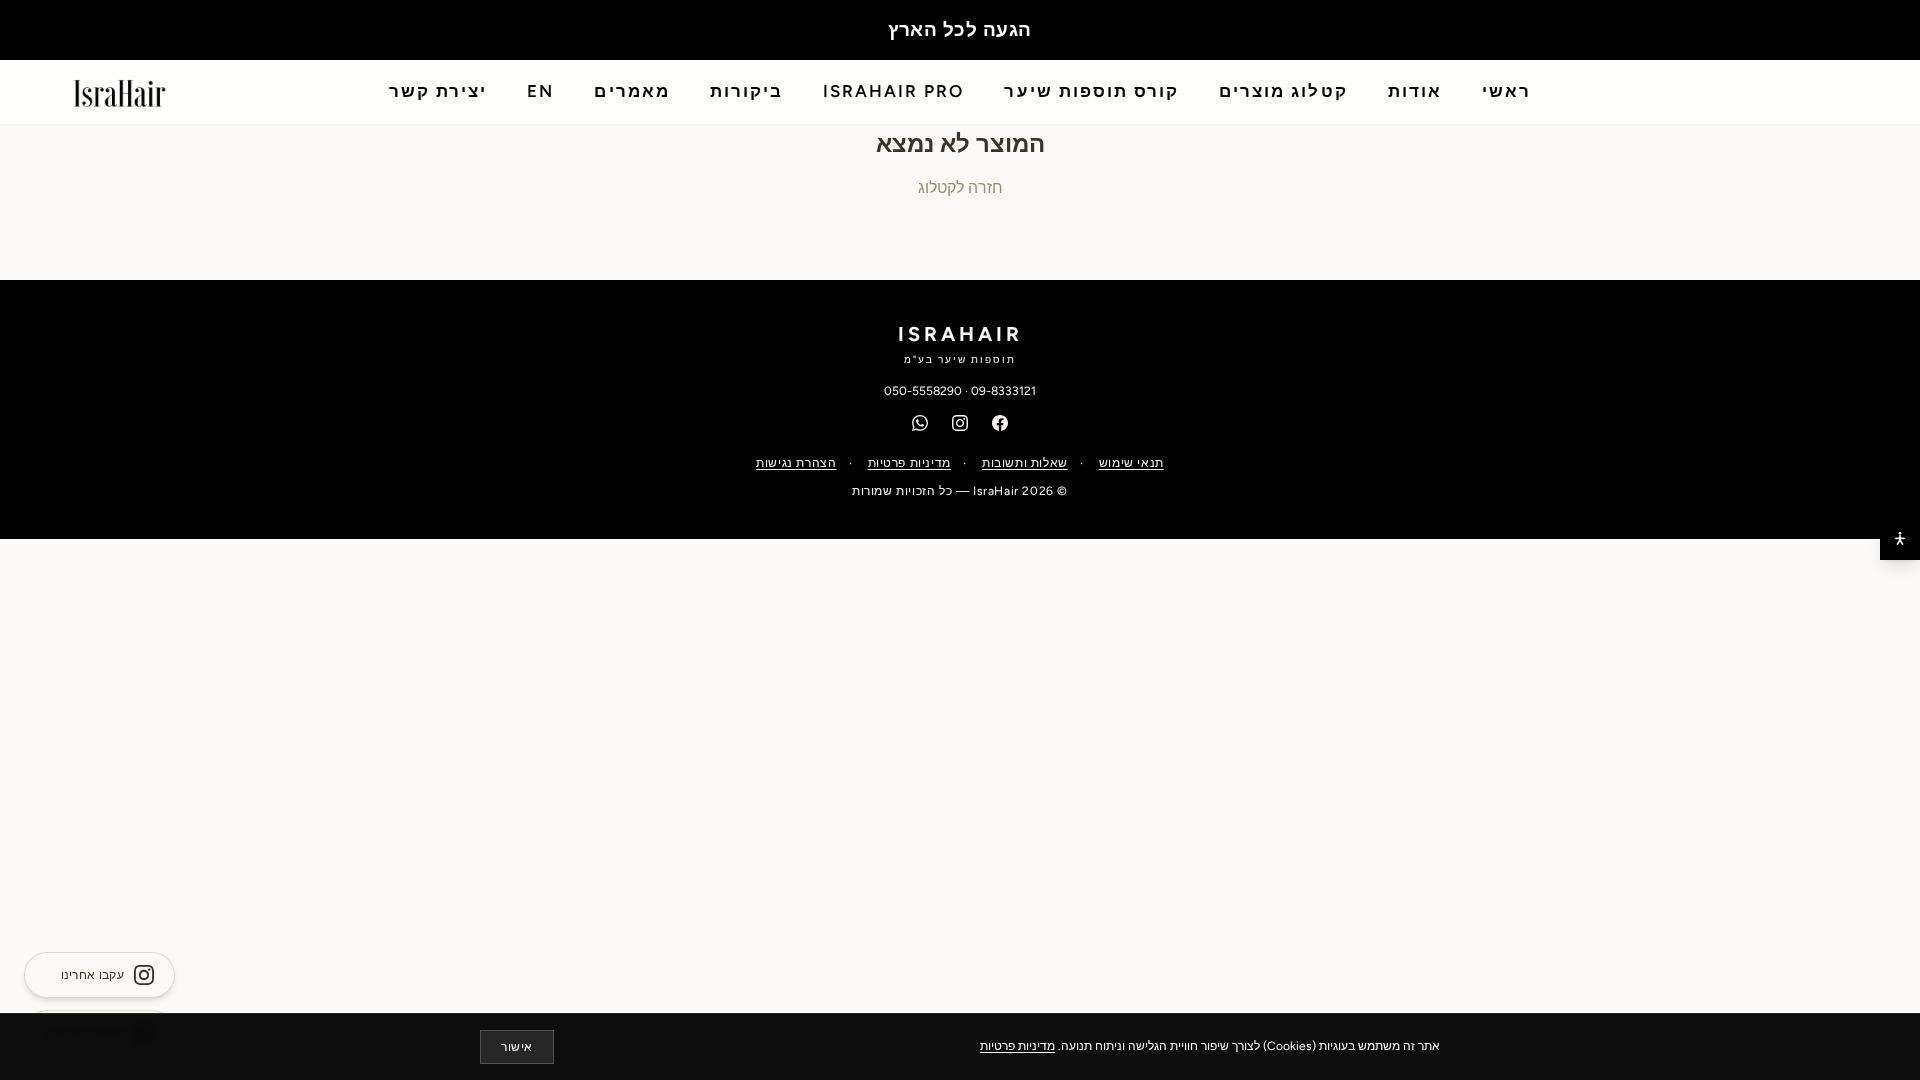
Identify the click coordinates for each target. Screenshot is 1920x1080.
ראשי (1506, 91)
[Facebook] (1000, 423)
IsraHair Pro (893, 91)
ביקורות (746, 91)
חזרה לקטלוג (960, 187)
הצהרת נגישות (796, 463)
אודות (1415, 91)
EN (540, 91)
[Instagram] (960, 423)
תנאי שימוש (1131, 463)
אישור (517, 1047)
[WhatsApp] (920, 423)
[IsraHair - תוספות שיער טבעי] (120, 92)
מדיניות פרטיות (909, 463)
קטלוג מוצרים (1283, 91)
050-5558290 (923, 391)
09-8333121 (1003, 391)
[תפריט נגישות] (1900, 540)
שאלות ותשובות (1025, 463)
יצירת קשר (438, 91)
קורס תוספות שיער (1091, 91)
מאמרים (631, 91)
